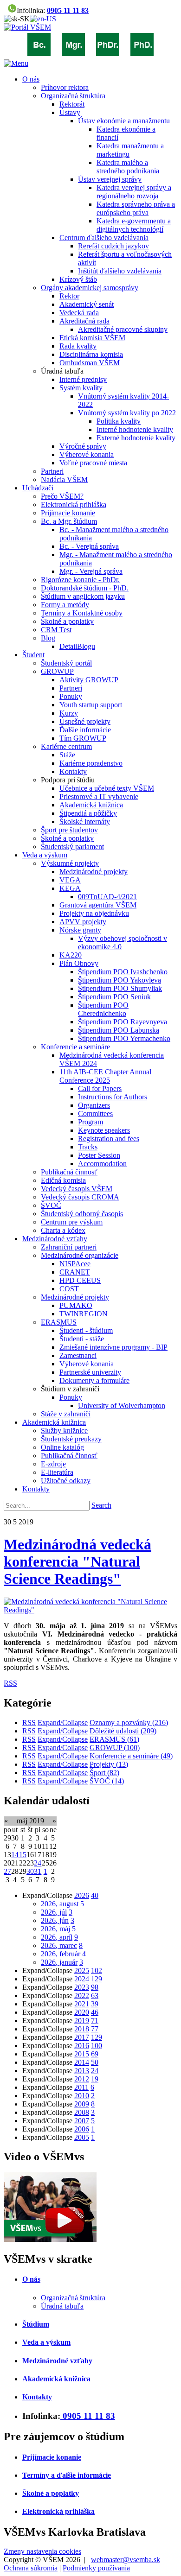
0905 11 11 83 (68, 10)
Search (101, 1505)
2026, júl (54, 1912)
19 (95, 2079)
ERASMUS (114, 1739)
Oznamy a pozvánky (129, 1723)
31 (38, 1871)
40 (95, 1895)
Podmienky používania (96, 2568)
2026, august (60, 1904)
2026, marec (59, 1945)
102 (97, 1970)
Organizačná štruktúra (73, 2298)
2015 (82, 2054)
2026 (82, 1895)
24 (38, 1863)
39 (95, 2004)
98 (95, 1987)
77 (95, 2029)
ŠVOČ (107, 1781)
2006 (82, 2129)
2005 (82, 2137)
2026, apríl (57, 1937)
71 (95, 2021)
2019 (82, 2021)
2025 (82, 1970)
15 (23, 1855)
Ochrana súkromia (31, 2568)
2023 (82, 1987)
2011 (81, 2087)
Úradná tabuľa (62, 2306)
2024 (82, 1979)
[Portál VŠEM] (27, 27)
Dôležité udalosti (123, 1731)
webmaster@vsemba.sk (126, 2560)
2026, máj (55, 1929)
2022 (82, 1995)
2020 (82, 2012)
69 (95, 2054)
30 (30, 1871)
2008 (82, 2112)
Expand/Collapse (63, 1723)
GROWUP (115, 1748)
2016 (82, 2046)
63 (95, 1995)
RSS (10, 1683)
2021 (82, 2004)
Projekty (109, 1764)
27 (7, 1871)
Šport (104, 1773)
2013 (82, 2071)
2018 (82, 2029)
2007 (82, 2121)
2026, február (61, 1954)
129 (97, 1979)
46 (95, 2012)
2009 (82, 2104)
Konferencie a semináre (131, 1756)
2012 (82, 2079)
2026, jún (55, 1920)
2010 (82, 2096)
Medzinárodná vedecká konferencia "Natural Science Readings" (78, 1561)
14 (15, 1855)
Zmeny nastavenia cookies (42, 2551)
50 (95, 2062)
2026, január (59, 1962)
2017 (82, 2037)
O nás (31, 2279)
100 (97, 2046)
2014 (82, 2062)
